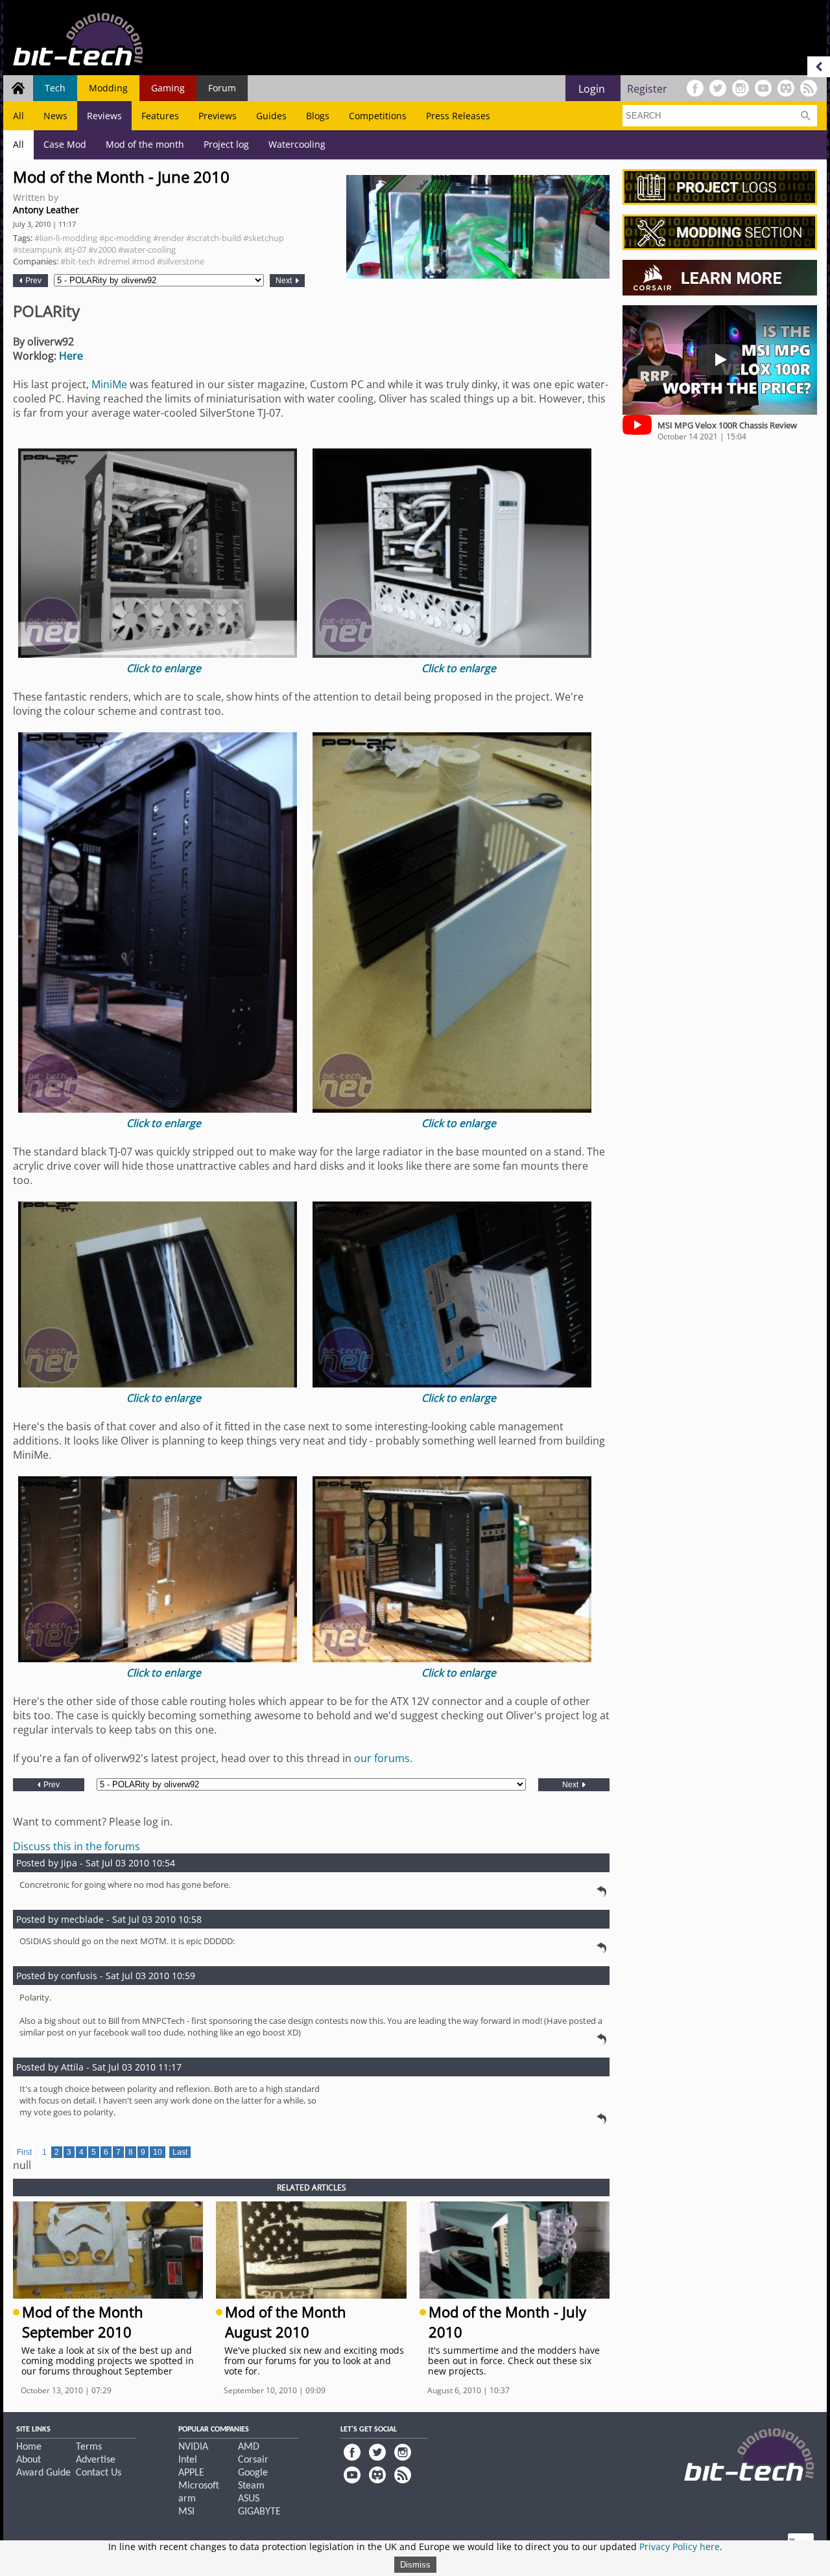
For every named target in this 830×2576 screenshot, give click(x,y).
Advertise (96, 2460)
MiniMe (109, 384)
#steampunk (38, 249)
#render (169, 238)
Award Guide (43, 2473)
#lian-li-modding (66, 238)
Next (285, 281)
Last (180, 2152)
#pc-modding (125, 238)
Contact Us (99, 2473)
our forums (382, 1758)
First (24, 2152)
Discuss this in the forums (77, 1846)
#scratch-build (214, 238)
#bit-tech (78, 261)
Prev (32, 281)
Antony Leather (46, 210)
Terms (89, 2447)
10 (158, 2152)
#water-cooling (147, 249)
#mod (143, 261)
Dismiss (415, 2565)
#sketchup (264, 238)
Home (29, 2447)
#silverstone (181, 261)
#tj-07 (75, 249)
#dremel (113, 261)
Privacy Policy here (680, 2547)
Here (71, 356)
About (29, 2460)
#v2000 (102, 249)
